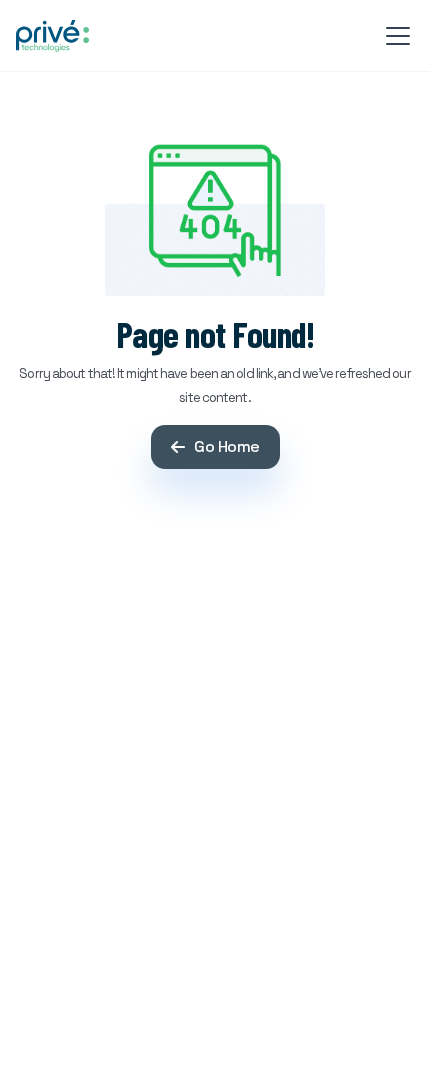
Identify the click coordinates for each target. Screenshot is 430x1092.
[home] (52, 36)
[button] (394, 36)
